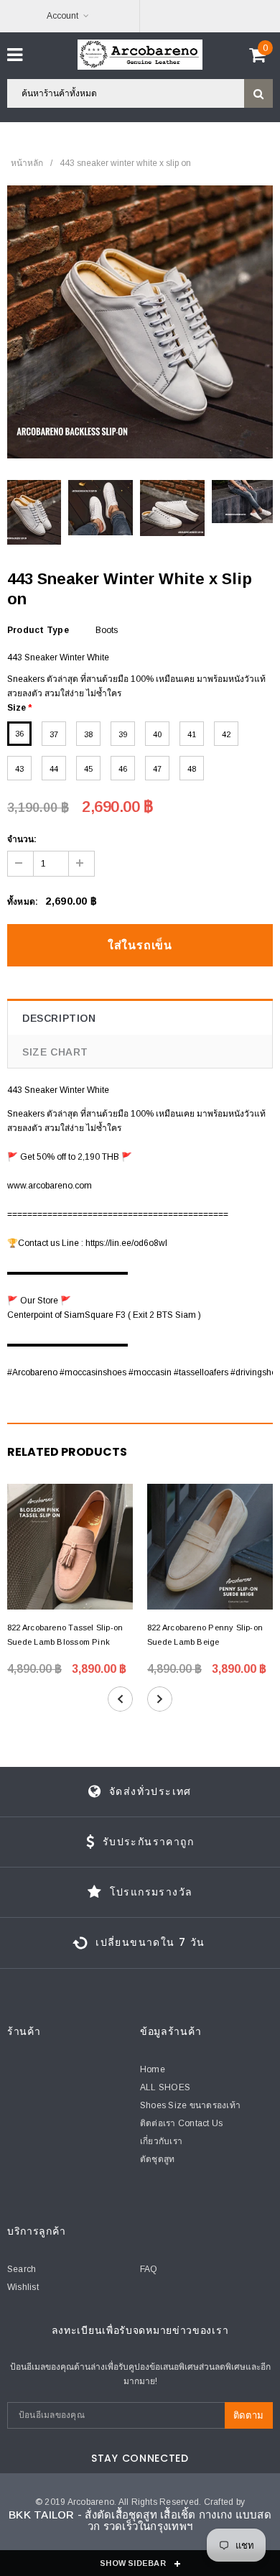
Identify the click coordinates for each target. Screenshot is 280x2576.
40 (157, 734)
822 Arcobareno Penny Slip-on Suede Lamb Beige (205, 1635)
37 (54, 734)
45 (88, 769)
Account (62, 16)
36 (19, 734)
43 (19, 769)
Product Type (38, 630)
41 (192, 734)
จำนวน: (22, 839)
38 (88, 734)
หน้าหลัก (27, 163)
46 (123, 769)
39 (123, 734)
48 (192, 769)
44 (54, 769)
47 (157, 769)
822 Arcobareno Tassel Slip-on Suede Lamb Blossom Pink (65, 1635)
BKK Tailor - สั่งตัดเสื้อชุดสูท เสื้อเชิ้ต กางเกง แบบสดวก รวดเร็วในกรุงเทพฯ (140, 2521)
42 (226, 734)
